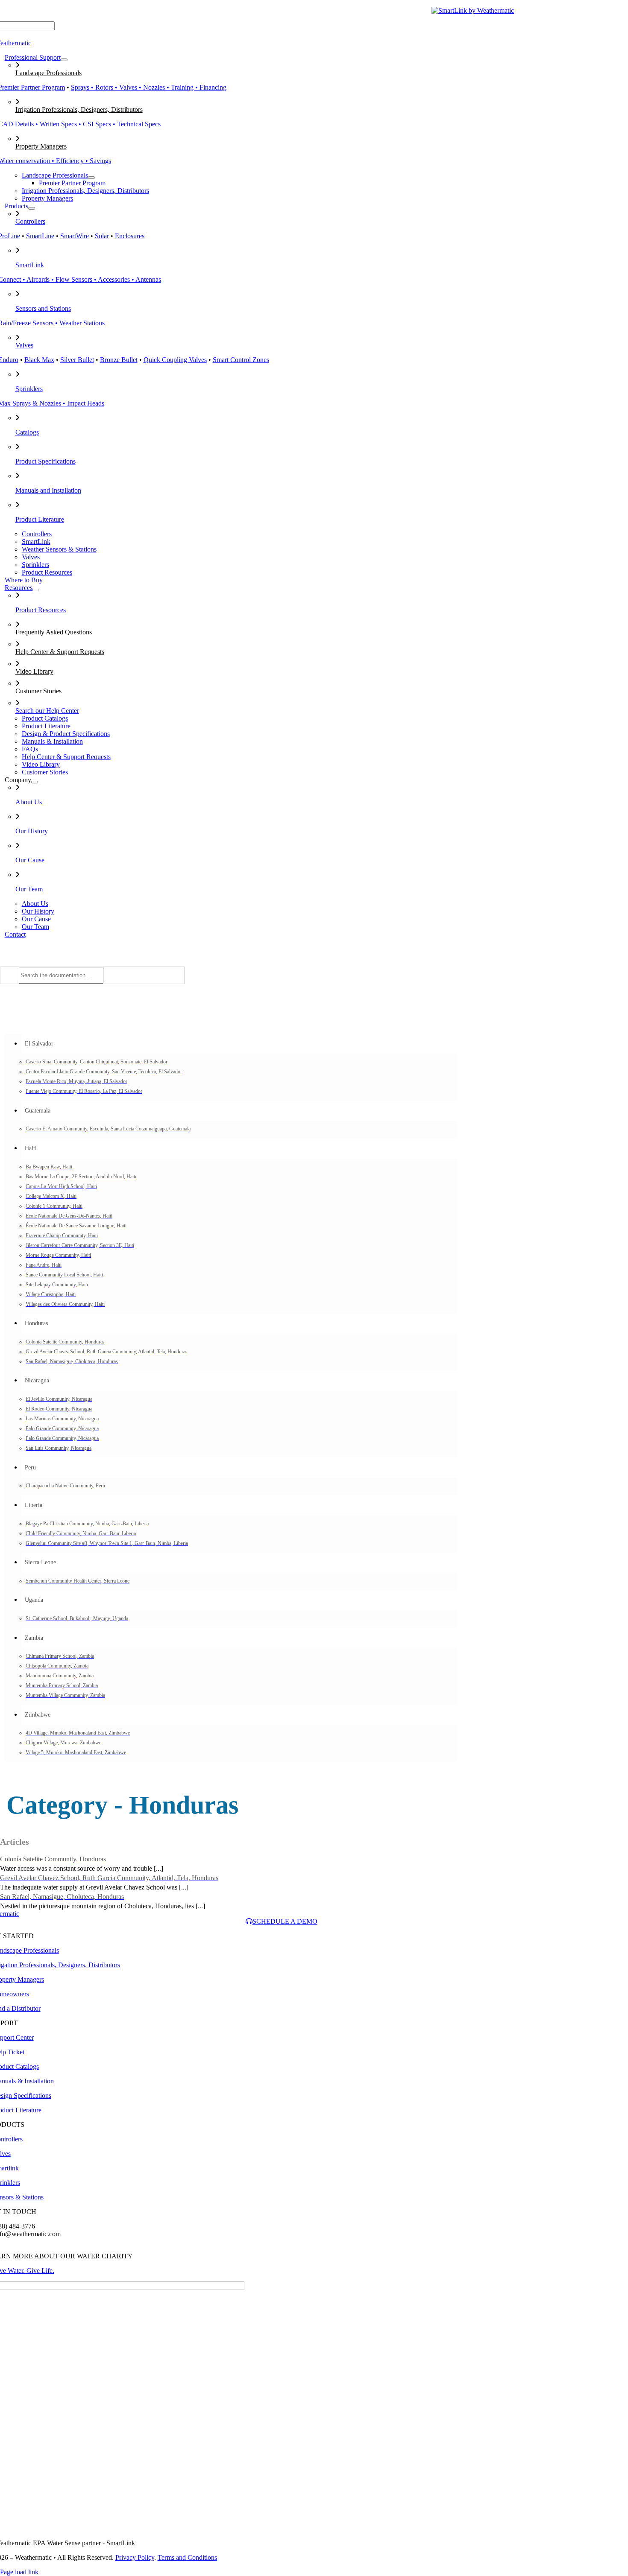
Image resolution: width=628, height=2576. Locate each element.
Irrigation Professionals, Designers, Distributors (79, 110)
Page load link (19, 2572)
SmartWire (75, 236)
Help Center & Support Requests (60, 652)
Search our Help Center (47, 711)
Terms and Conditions (187, 2557)
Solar (102, 236)
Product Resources (41, 610)
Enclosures (130, 236)
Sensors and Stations (43, 308)
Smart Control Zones (241, 360)
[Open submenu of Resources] (36, 590)
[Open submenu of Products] (32, 208)
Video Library (34, 671)
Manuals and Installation (48, 490)
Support (576, 10)
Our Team (29, 889)
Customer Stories (38, 691)
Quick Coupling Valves (175, 360)
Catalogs (539, 10)
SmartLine (40, 236)
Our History (32, 831)
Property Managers (41, 146)
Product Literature (40, 519)
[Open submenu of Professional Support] (64, 60)
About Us (29, 802)
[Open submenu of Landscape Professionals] (91, 178)
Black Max (39, 360)
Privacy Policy (135, 2557)
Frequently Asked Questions (54, 632)
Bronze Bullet (119, 360)
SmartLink (30, 265)
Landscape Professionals (48, 73)
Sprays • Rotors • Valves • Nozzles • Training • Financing (149, 87)
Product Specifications (45, 461)
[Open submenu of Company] (35, 782)
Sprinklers (29, 389)
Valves (24, 345)
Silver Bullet (77, 360)
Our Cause (30, 860)
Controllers (30, 221)
